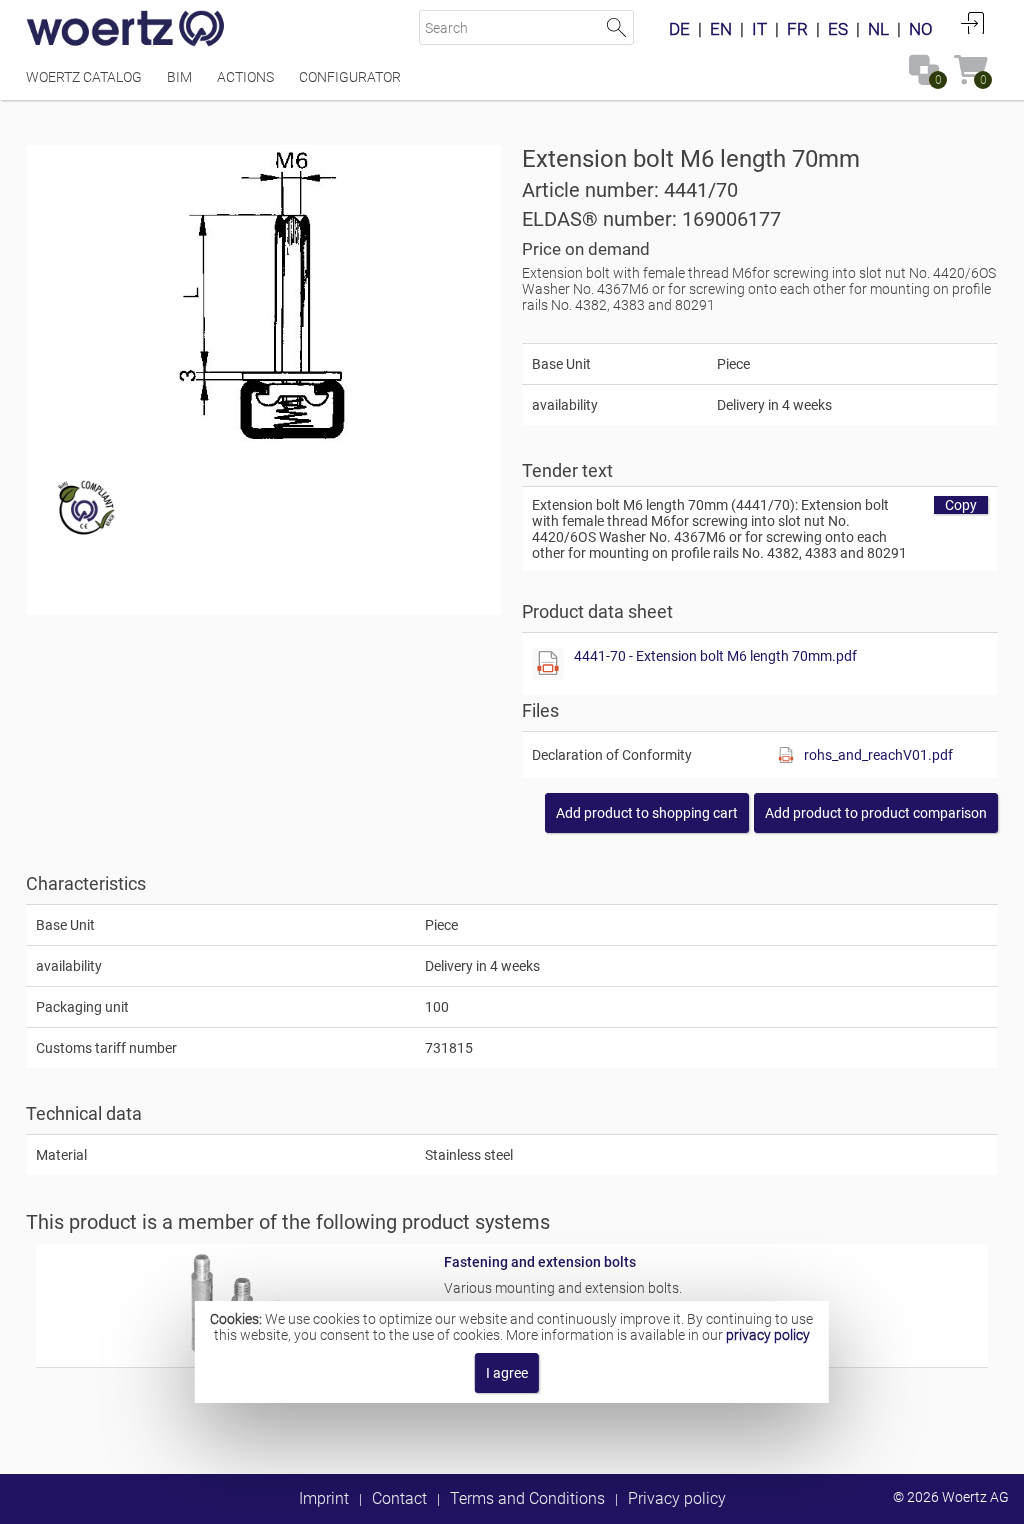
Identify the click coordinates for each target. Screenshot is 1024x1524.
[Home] (126, 30)
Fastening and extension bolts (540, 1262)
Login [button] (973, 23)
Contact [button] (399, 1498)
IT (759, 29)
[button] (876, 813)
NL (878, 29)
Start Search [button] (616, 27)
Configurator (350, 77)
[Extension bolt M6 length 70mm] (263, 295)
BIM (179, 77)
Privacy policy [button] (677, 1498)
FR (797, 29)
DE (679, 29)
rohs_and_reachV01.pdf (878, 755)
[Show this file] (548, 664)
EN (721, 29)
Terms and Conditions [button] (527, 1498)
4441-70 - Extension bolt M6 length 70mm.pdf (715, 656)
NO (921, 29)
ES (838, 29)
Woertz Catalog (84, 77)
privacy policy (768, 1335)
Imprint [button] (324, 1498)
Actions (245, 77)
